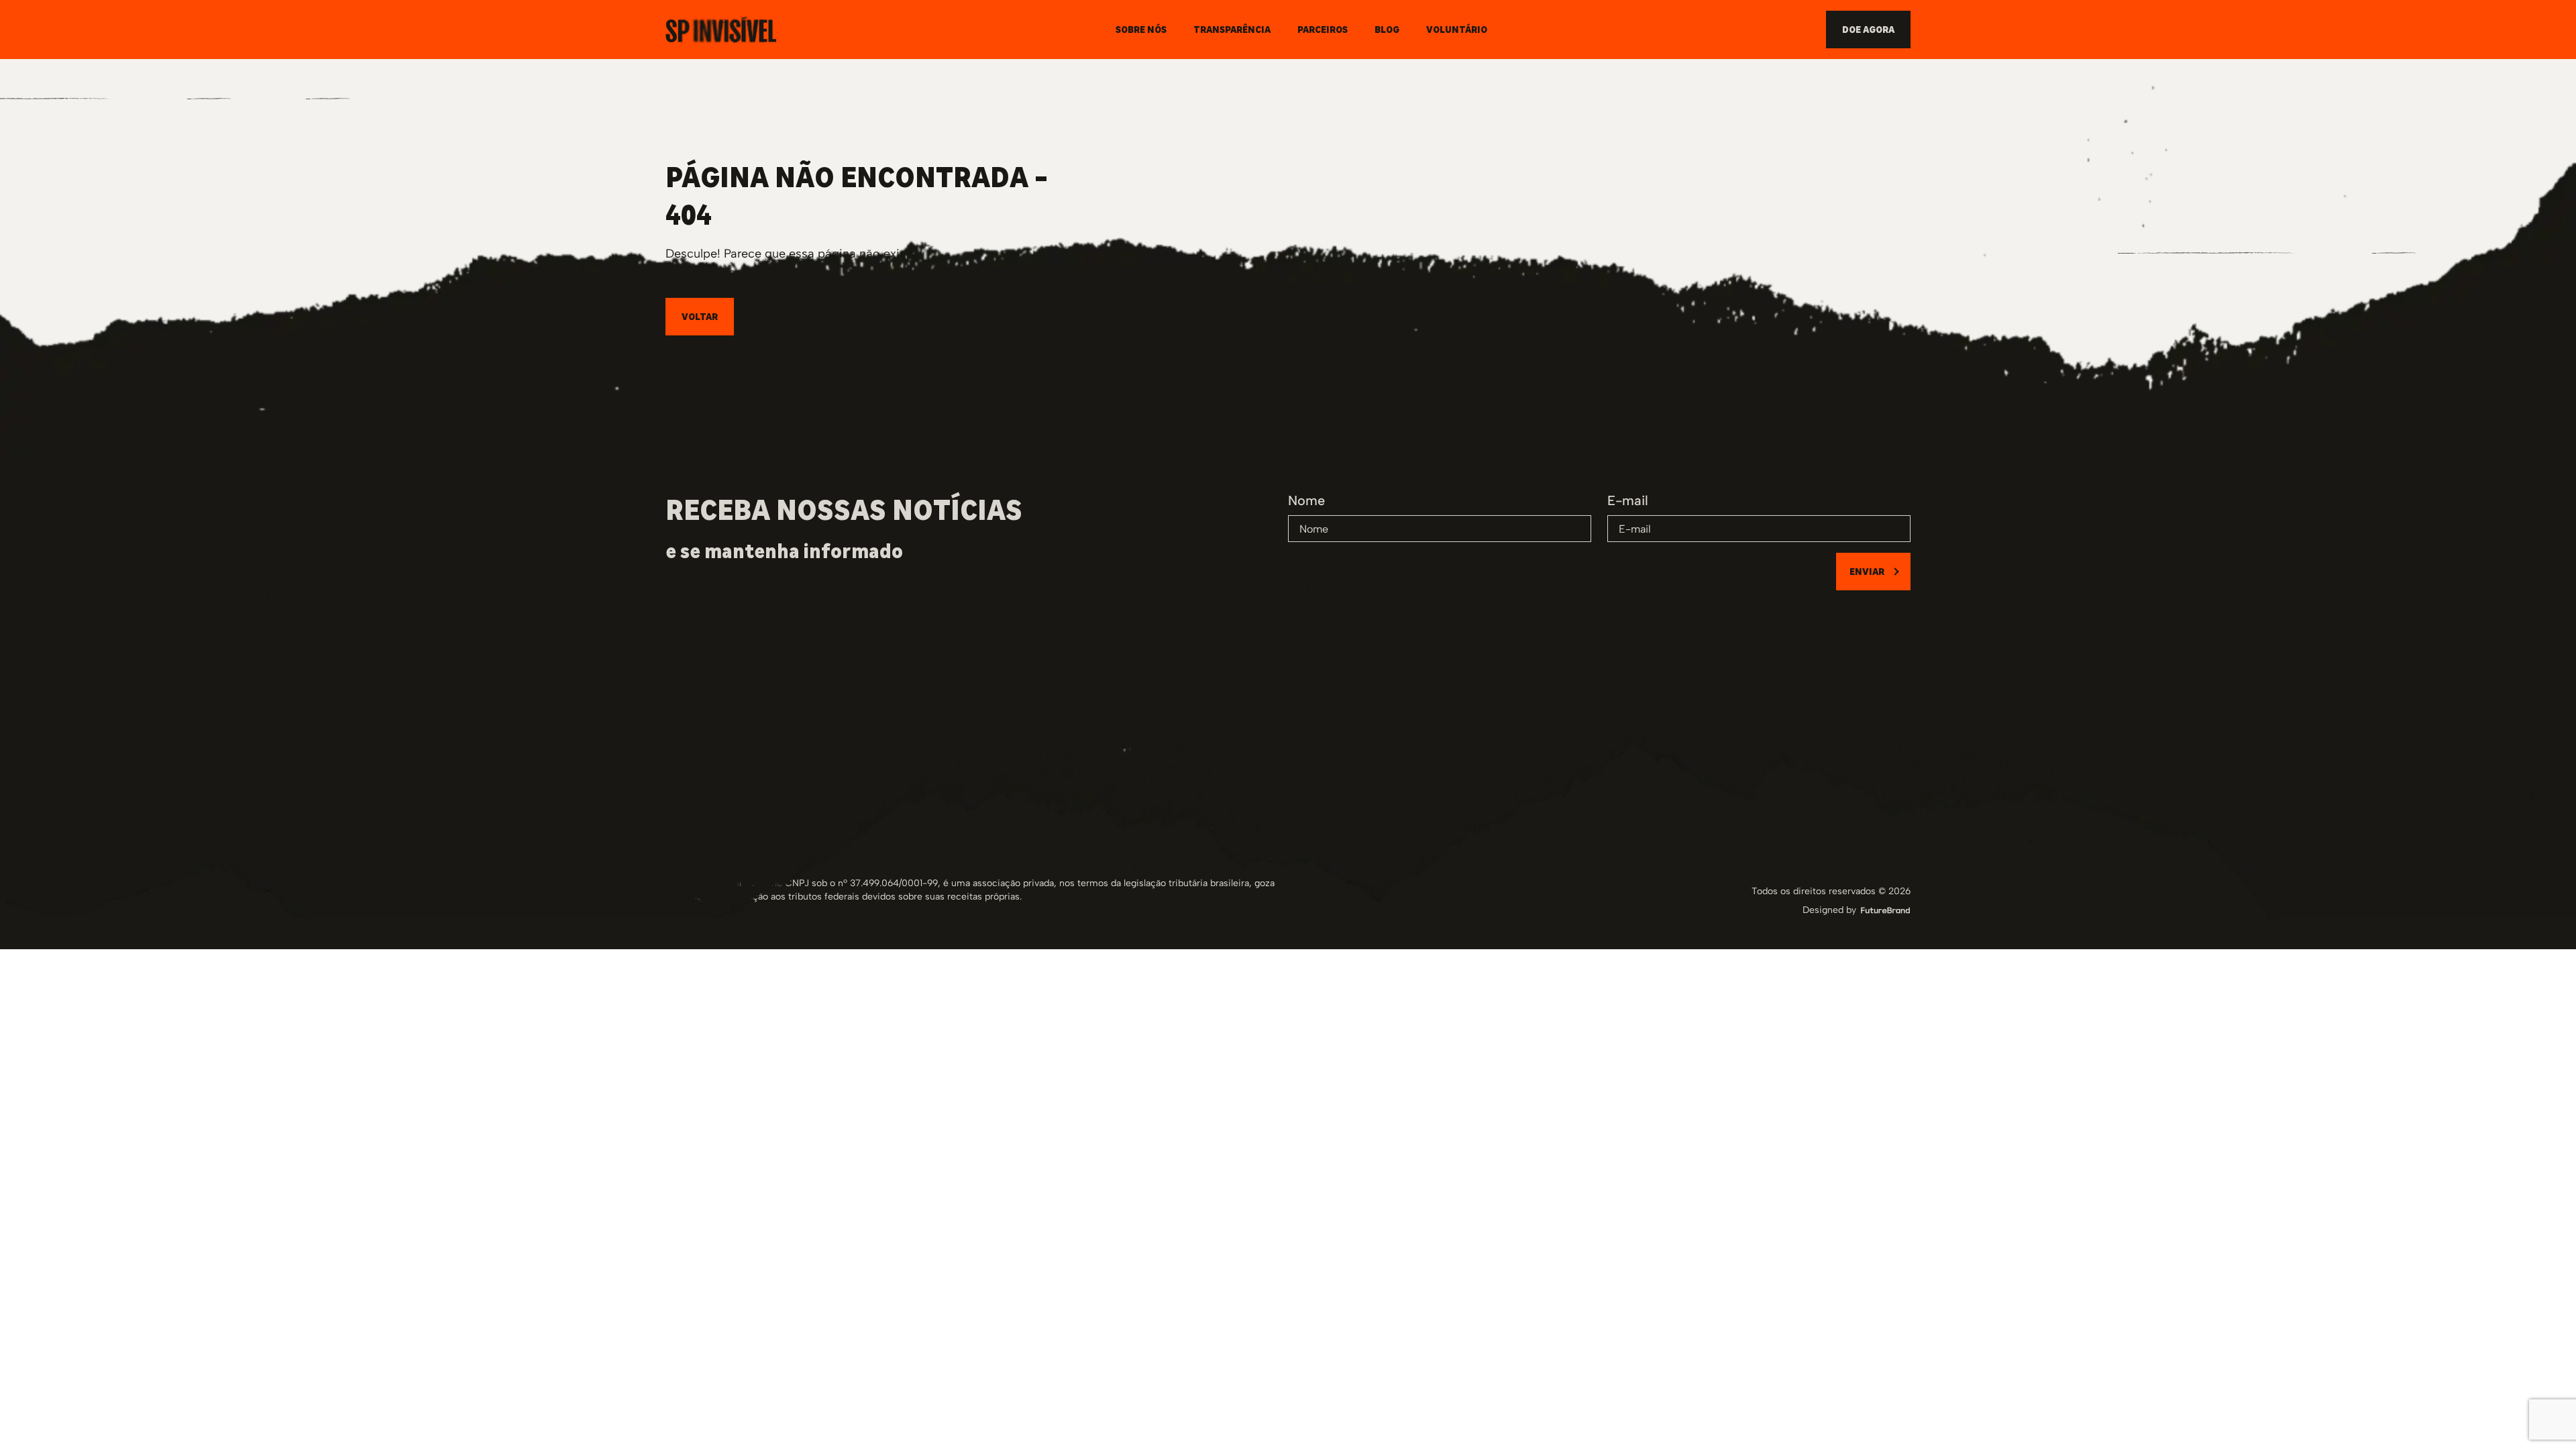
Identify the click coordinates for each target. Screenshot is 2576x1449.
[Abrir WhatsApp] (2542, 1415)
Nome (1306, 500)
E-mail (1628, 500)
